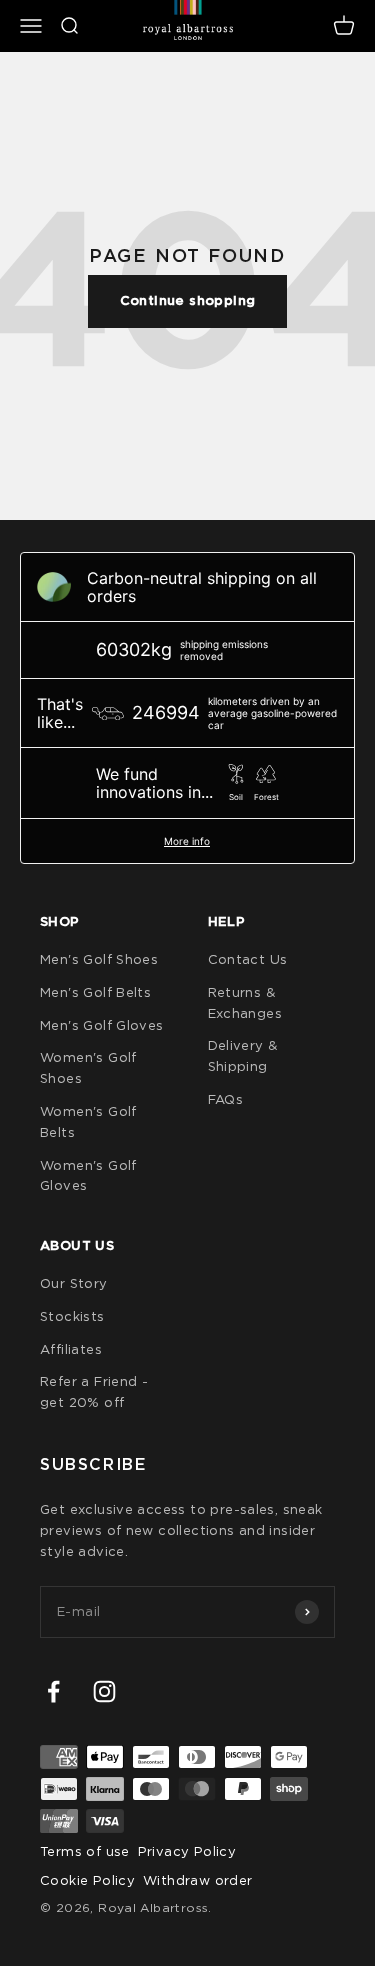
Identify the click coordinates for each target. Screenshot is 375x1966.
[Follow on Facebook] (53, 1691)
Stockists (72, 1316)
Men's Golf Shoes (99, 959)
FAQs (226, 1099)
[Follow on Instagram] (104, 1691)
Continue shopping (188, 300)
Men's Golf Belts (95, 992)
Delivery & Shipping (243, 1055)
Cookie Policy (87, 1880)
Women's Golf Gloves (88, 1175)
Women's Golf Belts (88, 1121)
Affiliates (71, 1349)
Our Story (74, 1283)
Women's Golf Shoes (88, 1067)
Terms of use (85, 1851)
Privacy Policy (187, 1851)
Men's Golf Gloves (102, 1025)
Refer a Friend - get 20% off (94, 1391)
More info (187, 841)
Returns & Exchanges (245, 1002)
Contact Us (248, 959)
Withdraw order (197, 1880)
